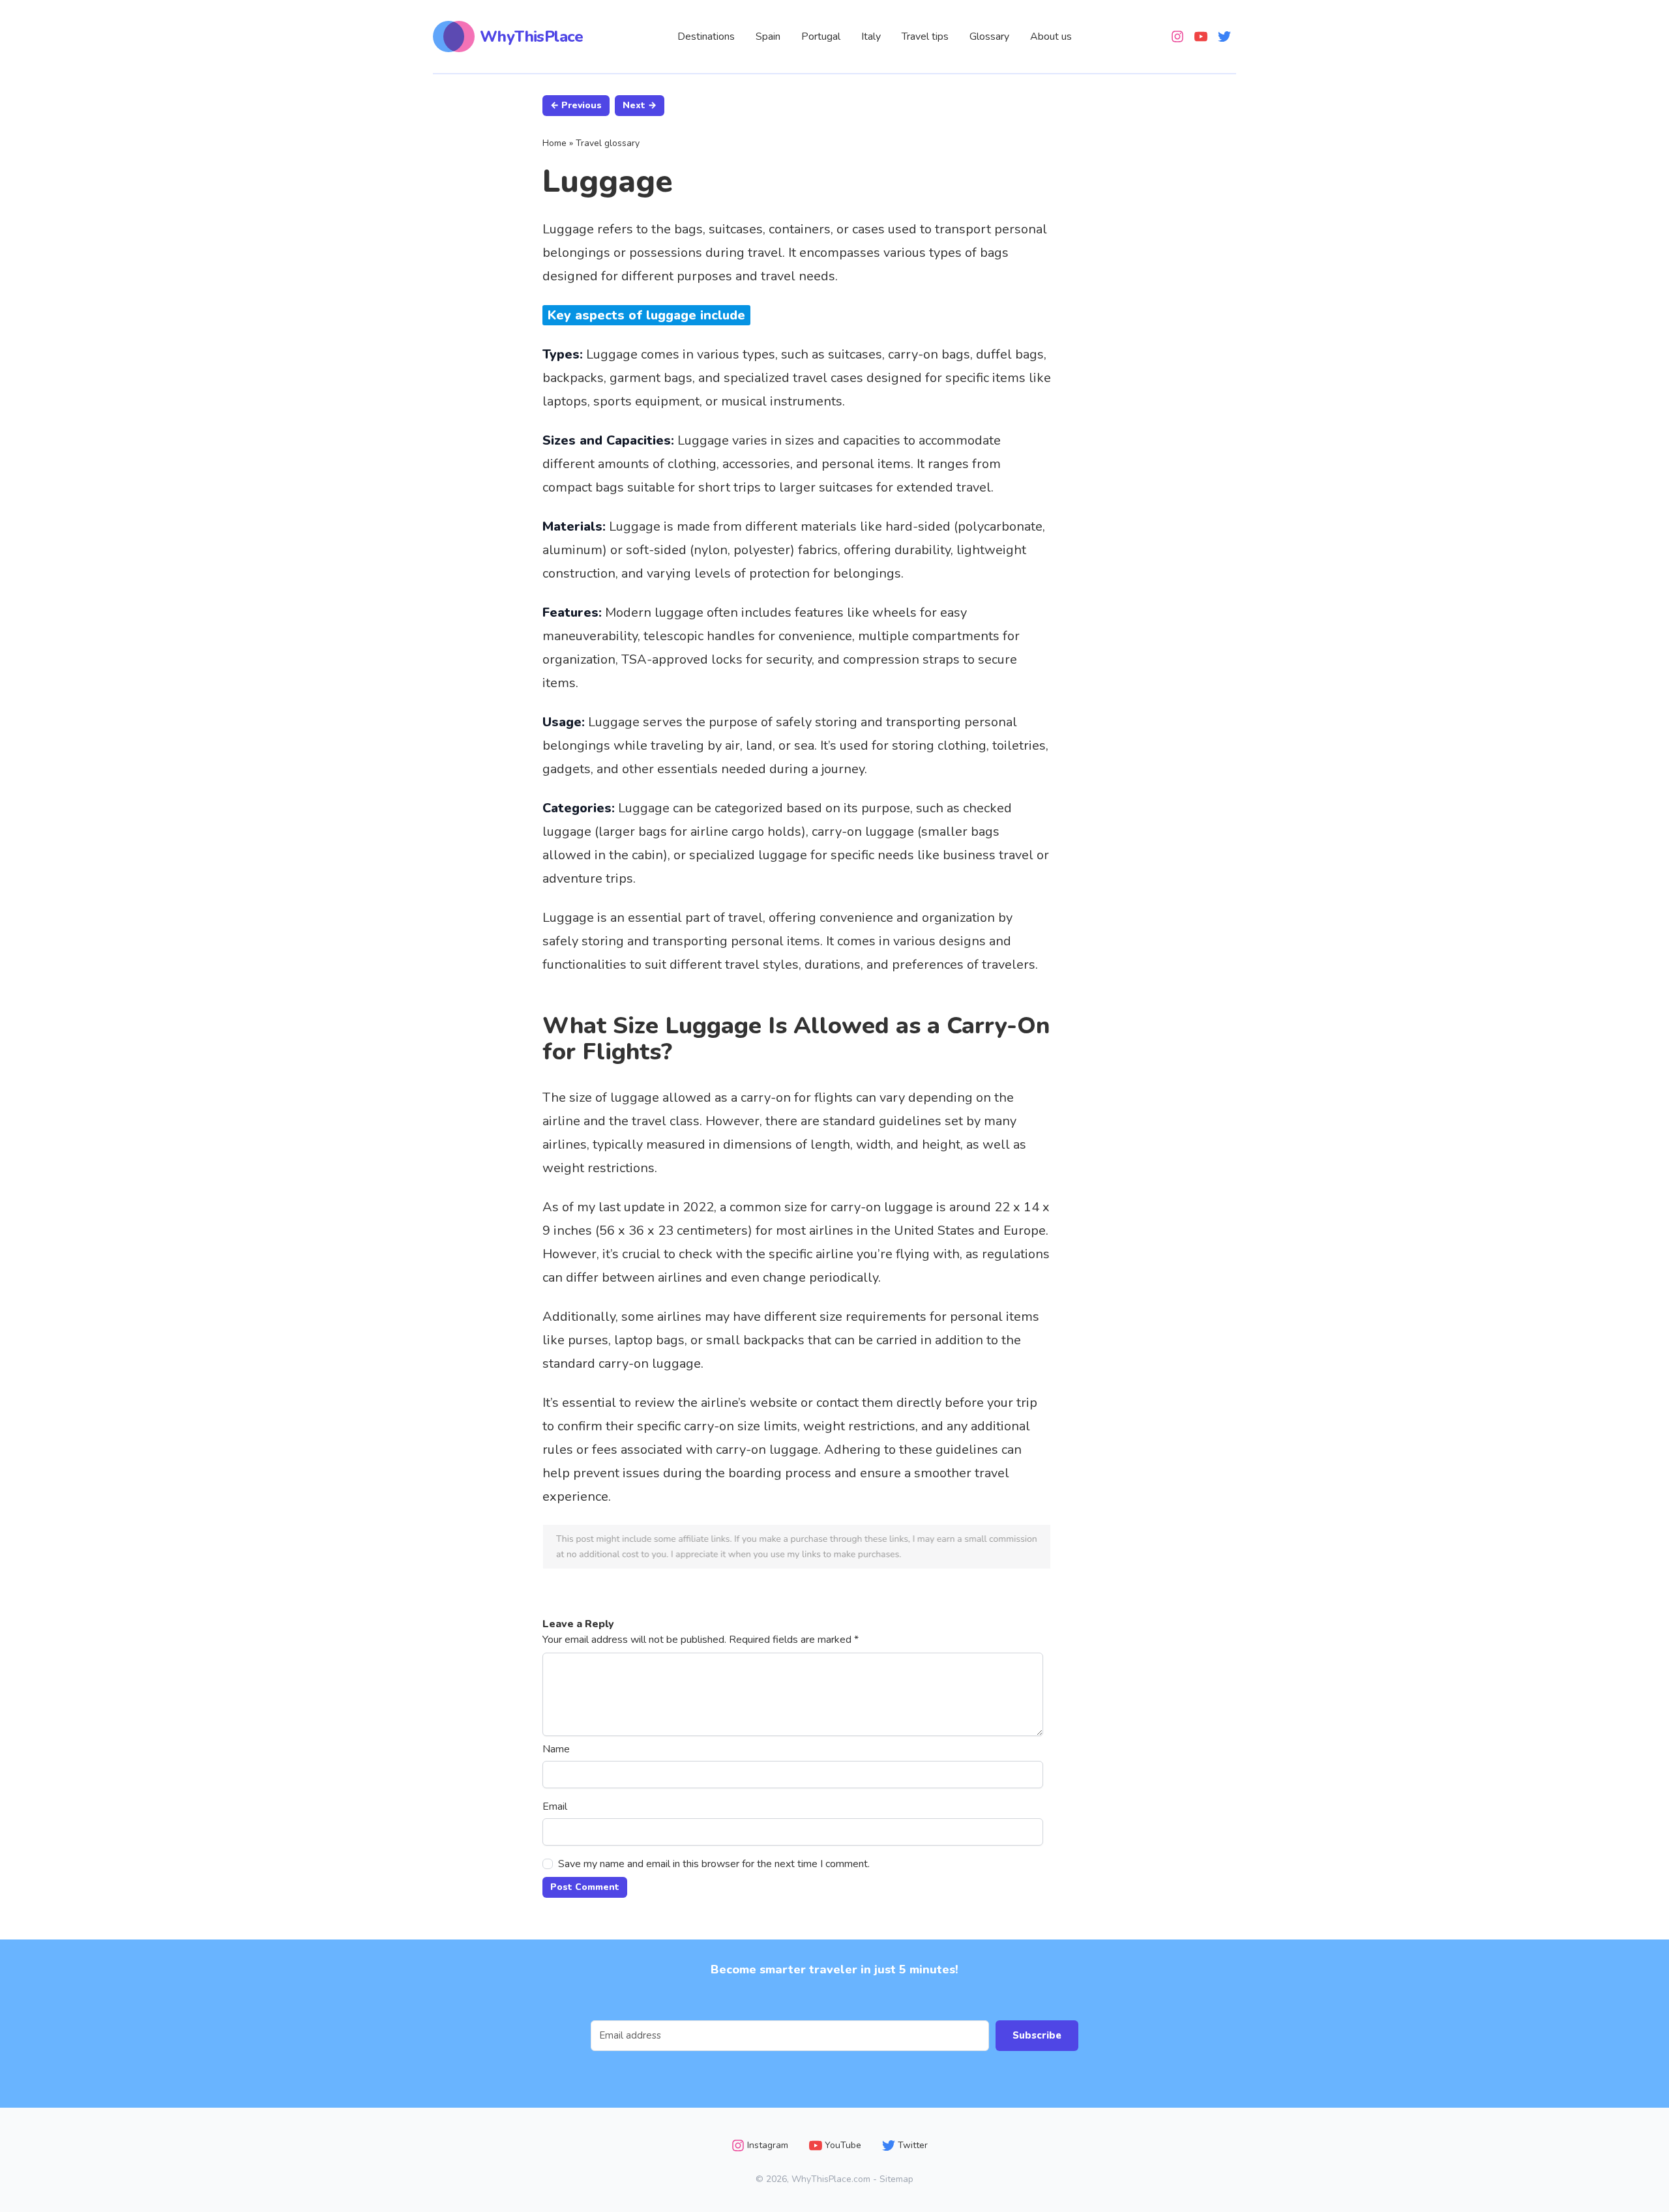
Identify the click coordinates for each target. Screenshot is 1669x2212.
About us (1051, 37)
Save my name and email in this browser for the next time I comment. (714, 1864)
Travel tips (925, 37)
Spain (768, 37)
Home (554, 143)
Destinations (706, 37)
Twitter (913, 2145)
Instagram (768, 2145)
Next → (640, 105)
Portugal (821, 37)
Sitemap (896, 2179)
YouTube (843, 2145)
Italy (871, 37)
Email (555, 1806)
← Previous (576, 105)
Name (556, 1749)
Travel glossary (608, 143)
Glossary (989, 37)
